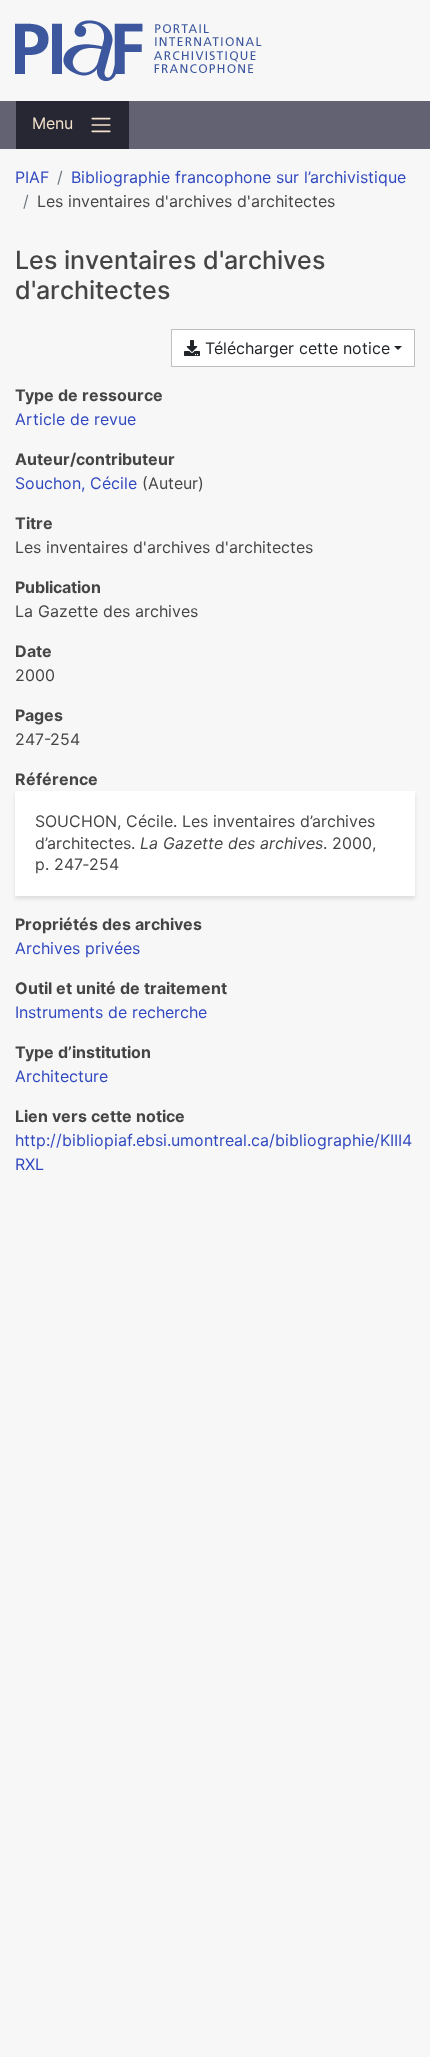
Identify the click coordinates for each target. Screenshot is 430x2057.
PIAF (32, 177)
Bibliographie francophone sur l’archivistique (238, 177)
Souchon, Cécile (76, 483)
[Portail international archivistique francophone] (215, 50)
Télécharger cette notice (295, 348)
